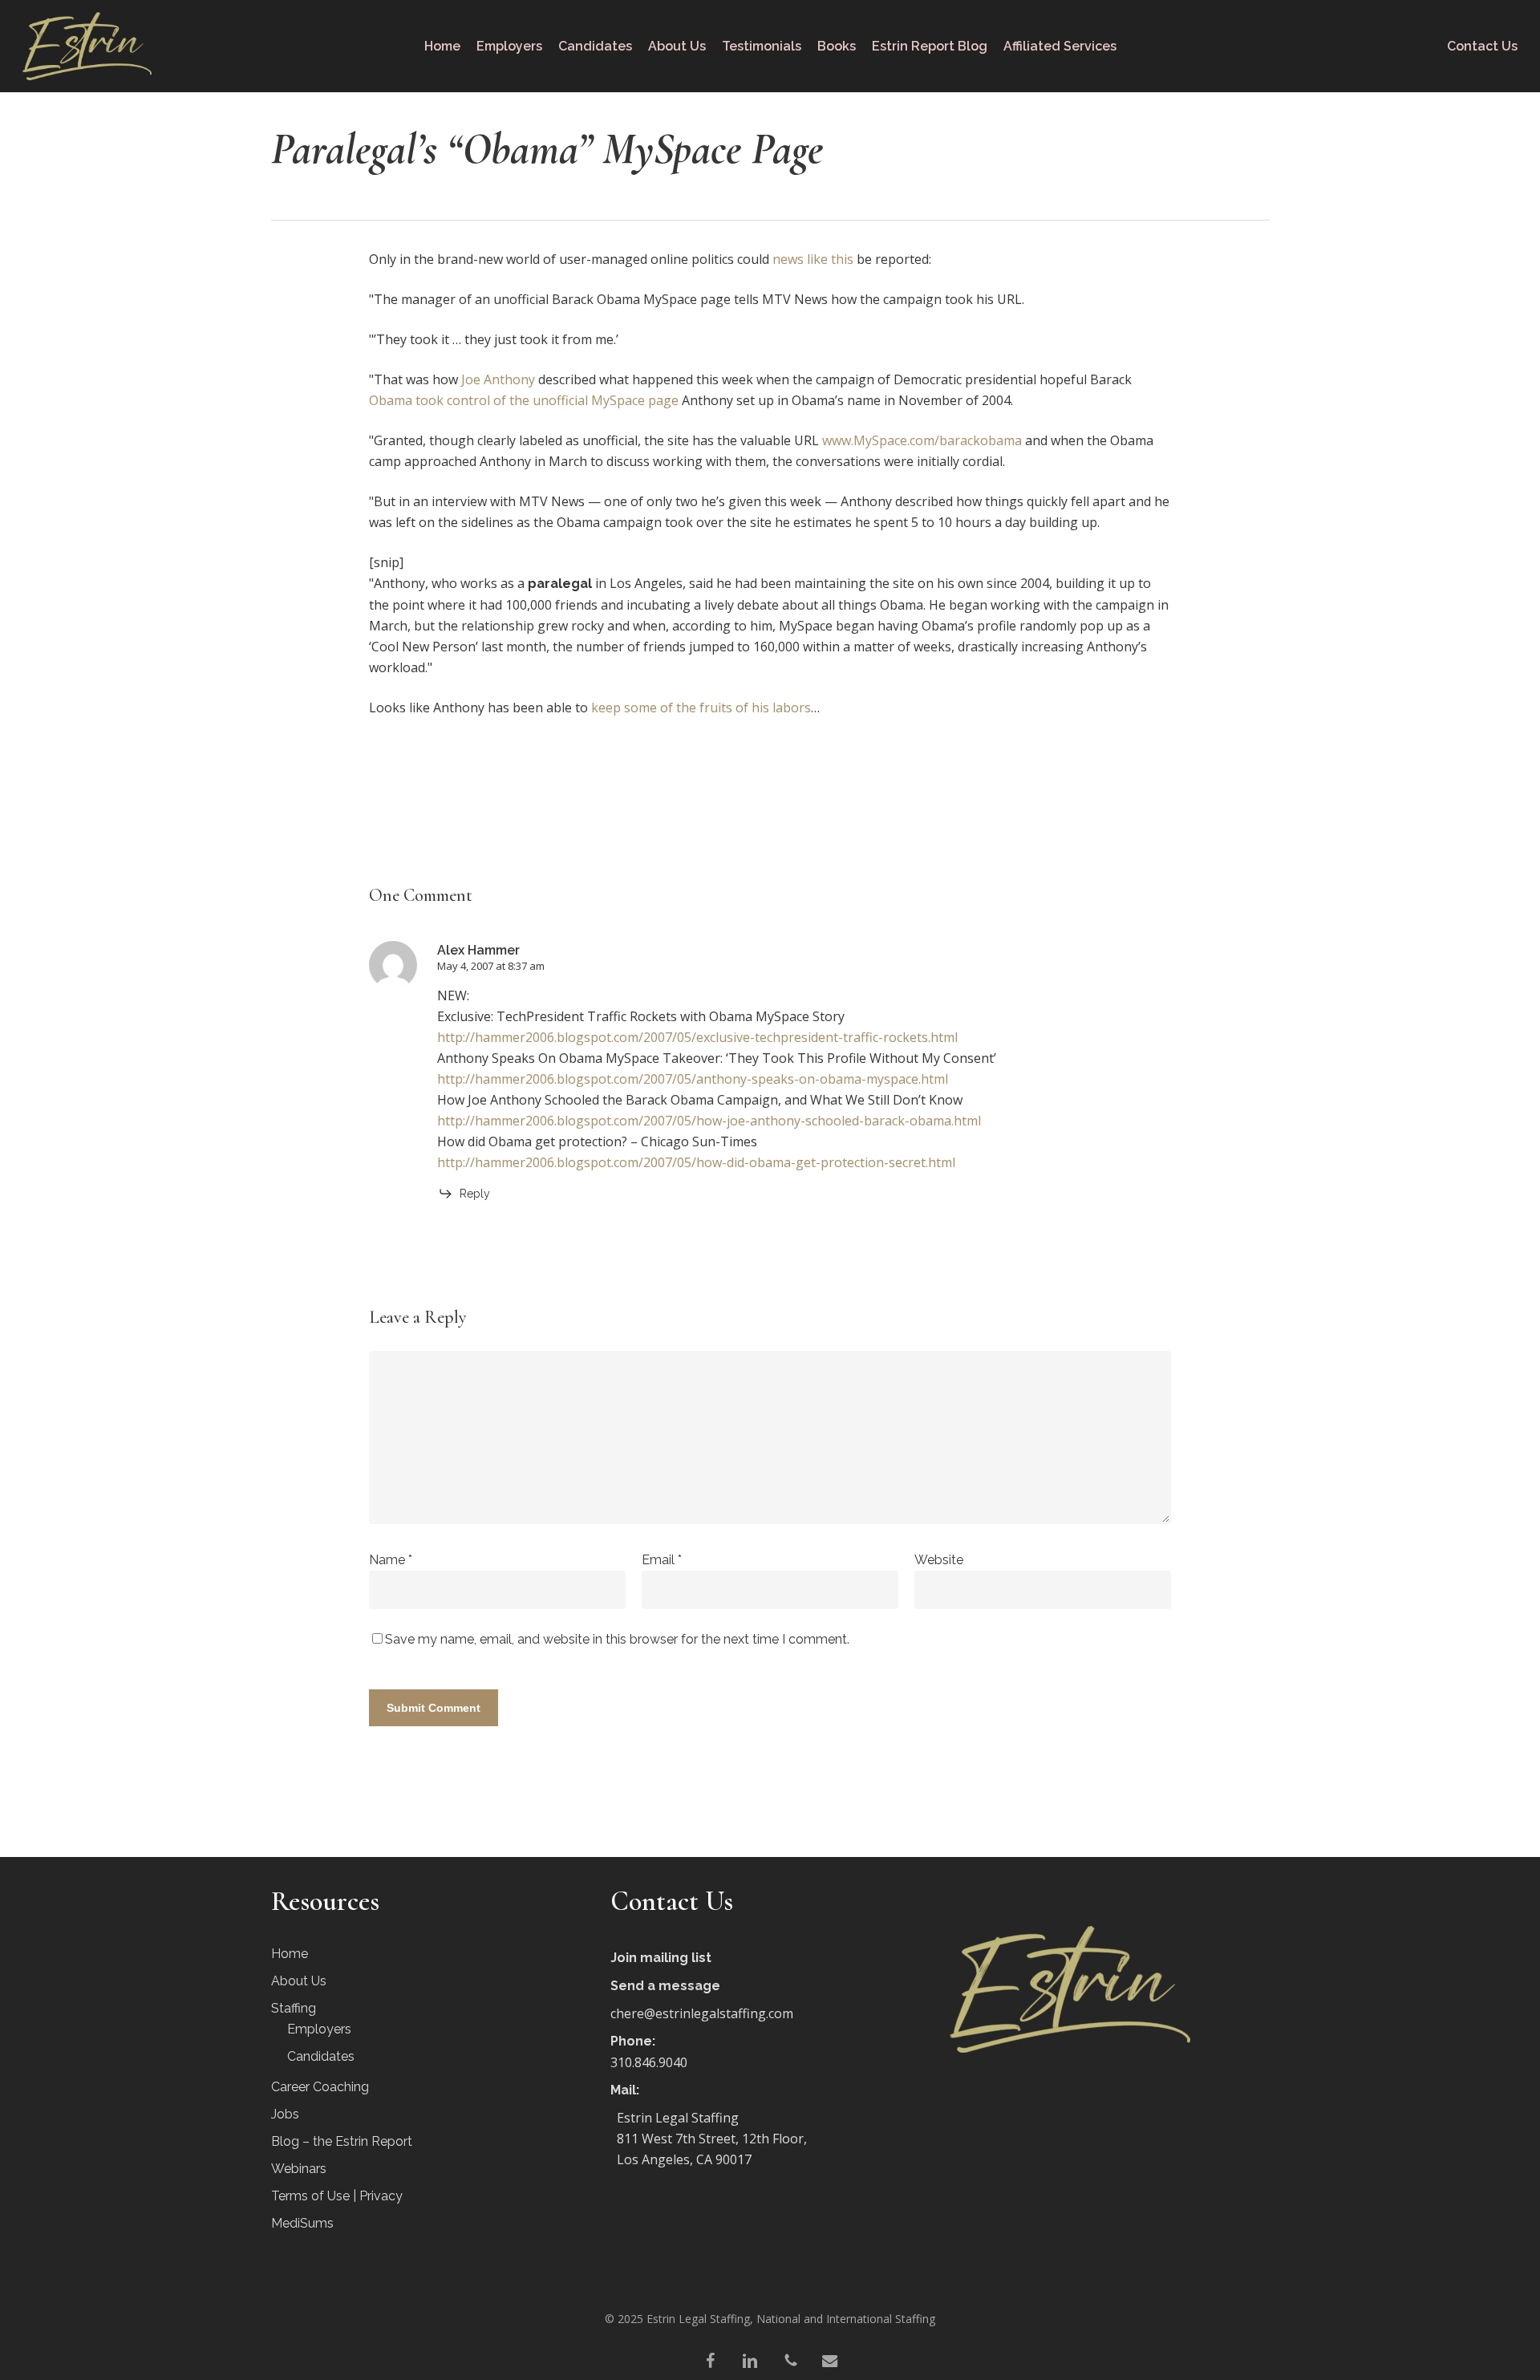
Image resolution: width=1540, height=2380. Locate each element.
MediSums (302, 2223)
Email (662, 1560)
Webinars (299, 2169)
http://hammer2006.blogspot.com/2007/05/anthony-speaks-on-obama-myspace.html (693, 1079)
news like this (813, 259)
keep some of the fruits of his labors (701, 708)
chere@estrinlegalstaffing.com (702, 2013)
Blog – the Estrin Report (342, 2141)
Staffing (294, 2008)
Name (391, 1560)
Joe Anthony (498, 379)
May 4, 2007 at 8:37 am (491, 966)
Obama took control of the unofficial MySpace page (524, 400)
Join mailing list (661, 1958)
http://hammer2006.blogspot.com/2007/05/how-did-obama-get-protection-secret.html (696, 1162)
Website (939, 1560)
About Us (299, 1981)
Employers (319, 2029)
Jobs (285, 2114)
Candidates (321, 2056)
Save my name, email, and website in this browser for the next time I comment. (617, 1639)
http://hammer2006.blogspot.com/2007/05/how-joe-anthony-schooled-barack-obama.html (709, 1121)
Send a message (665, 1986)
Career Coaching (320, 2087)
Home (290, 1954)
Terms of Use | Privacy (337, 2196)
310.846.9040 (649, 2062)
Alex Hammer (478, 950)
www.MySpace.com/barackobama (922, 440)
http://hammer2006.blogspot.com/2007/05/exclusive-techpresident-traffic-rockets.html (697, 1037)
